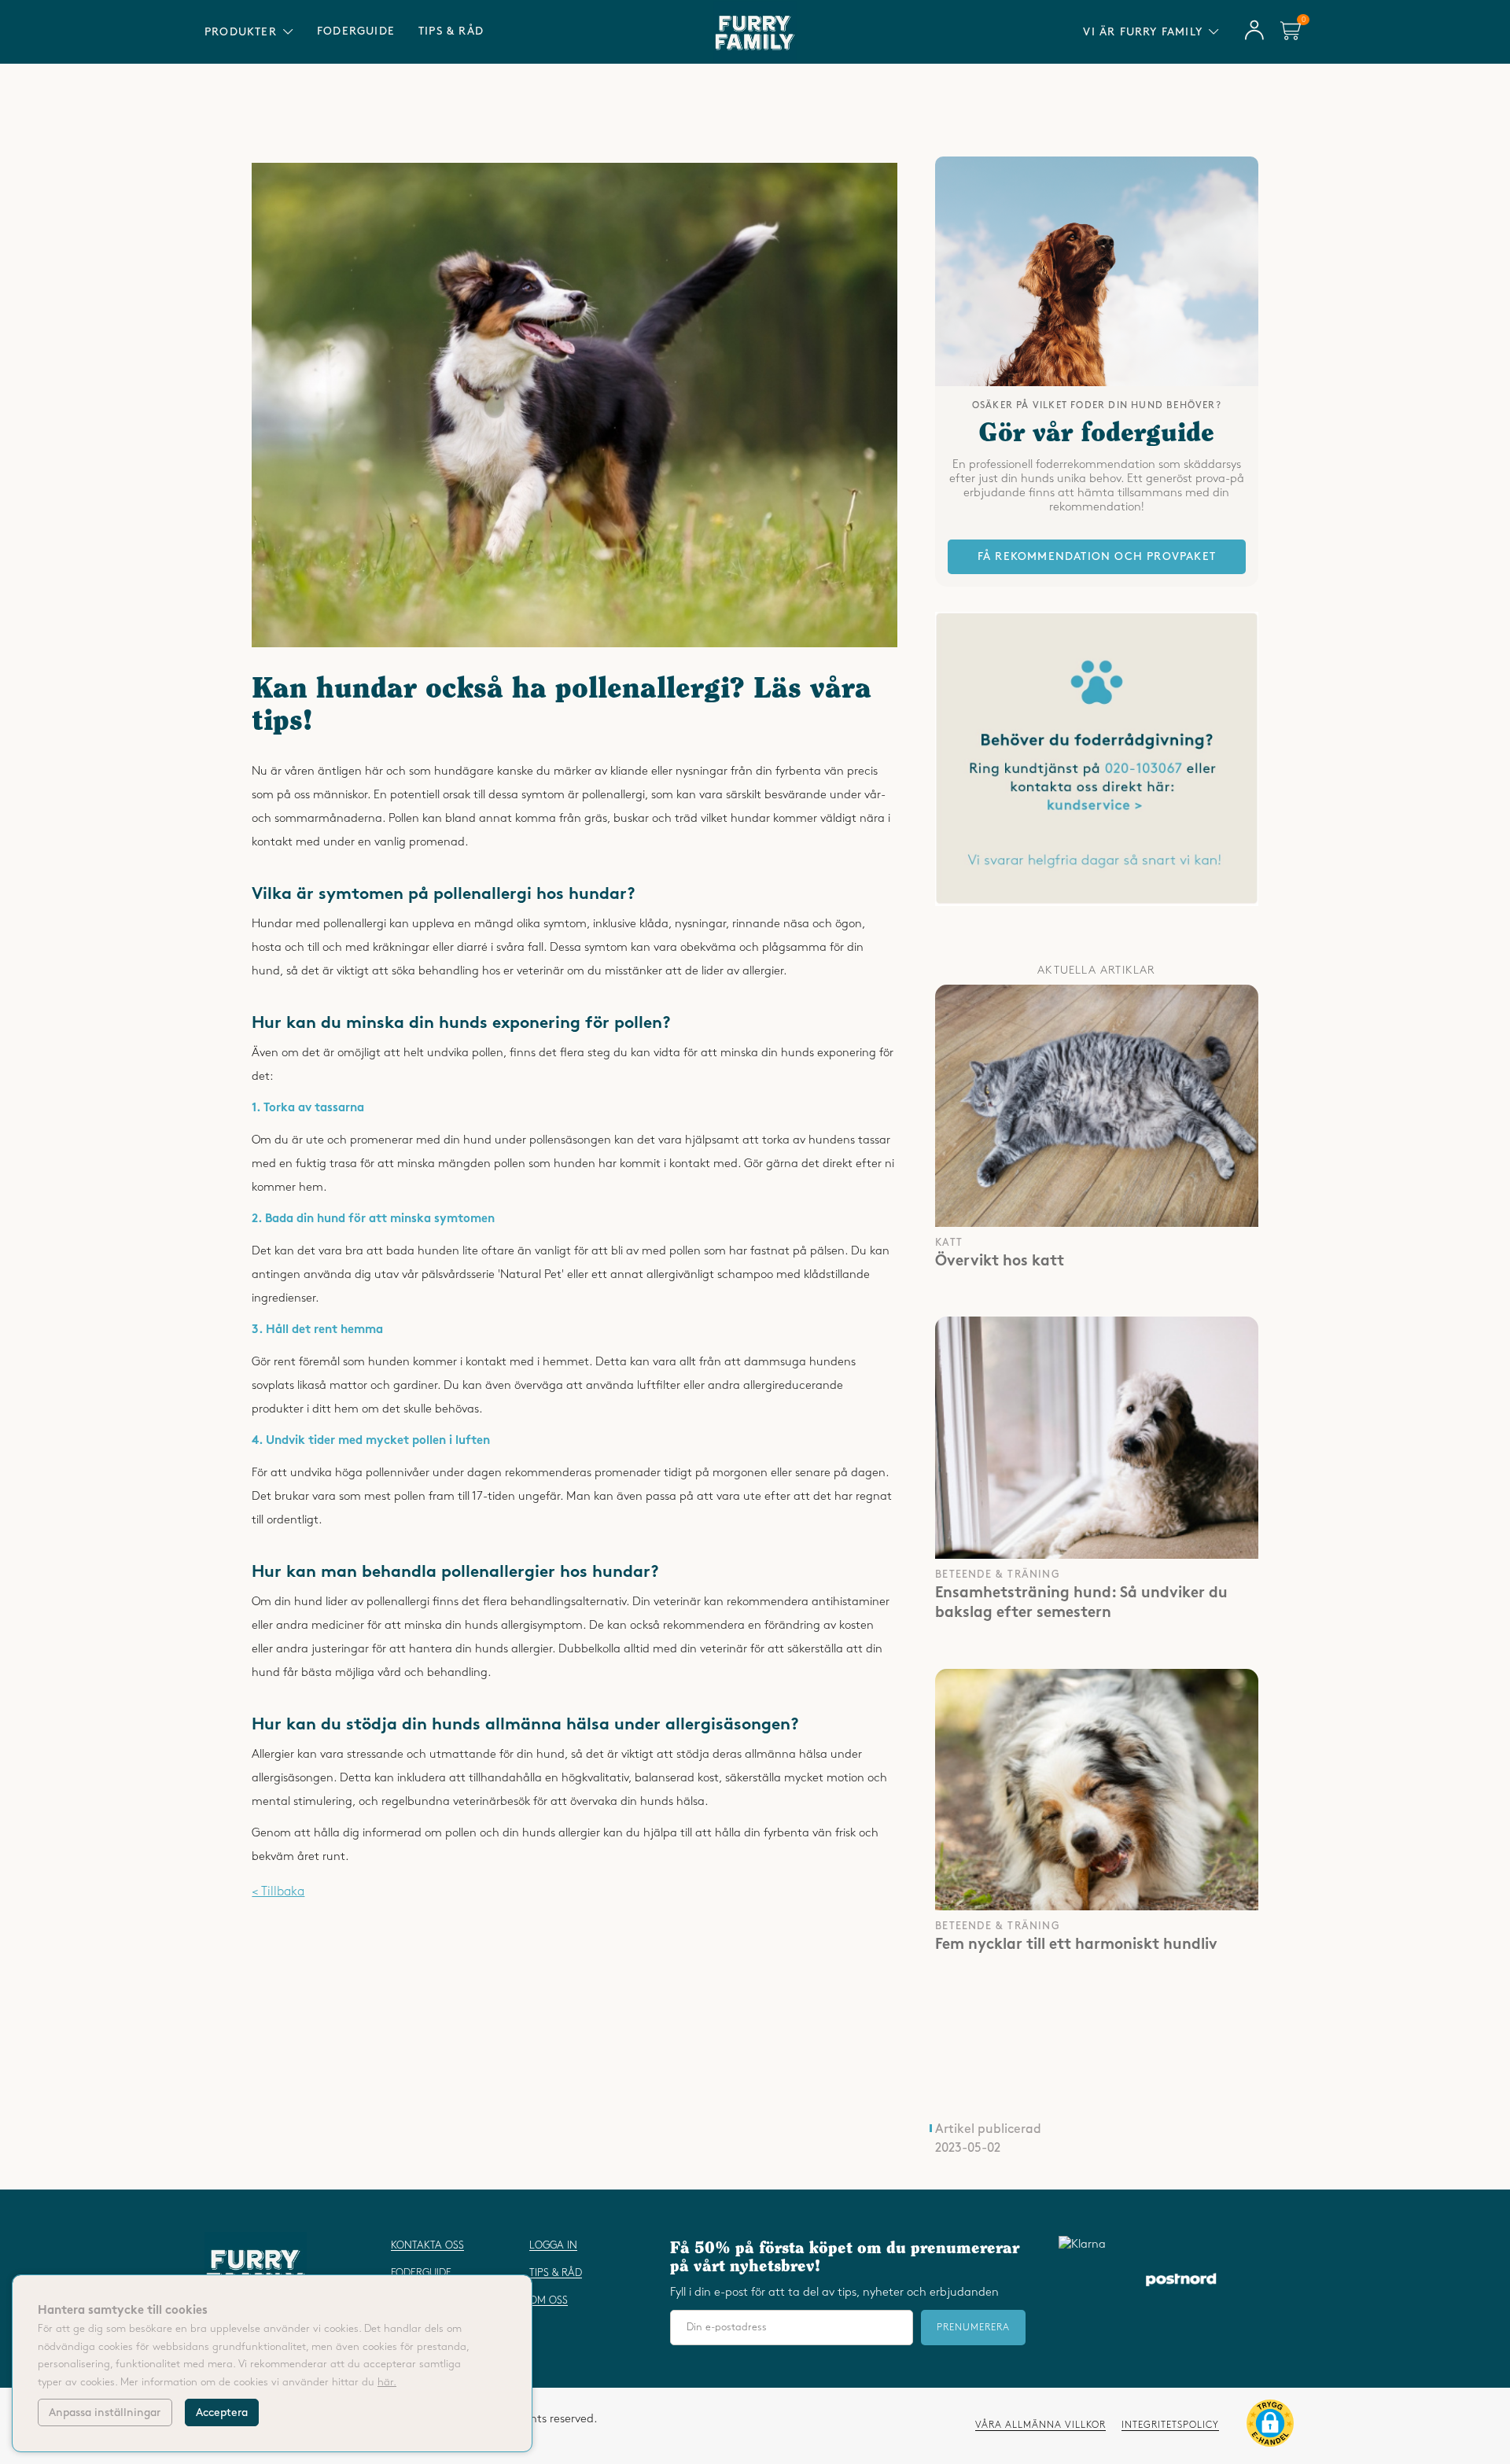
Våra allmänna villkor (1040, 2425)
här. (387, 2382)
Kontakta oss (427, 2245)
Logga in (553, 2245)
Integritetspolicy (1170, 2425)
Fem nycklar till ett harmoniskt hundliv (1076, 1946)
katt (949, 1243)
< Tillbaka (278, 1892)
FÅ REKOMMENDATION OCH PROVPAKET (1097, 556)
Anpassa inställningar (105, 2412)
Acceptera (222, 2412)
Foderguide (356, 31)
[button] (1270, 2426)
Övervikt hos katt (1000, 1262)
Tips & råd (451, 31)
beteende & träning (998, 1575)
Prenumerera (973, 2328)
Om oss (549, 2300)
